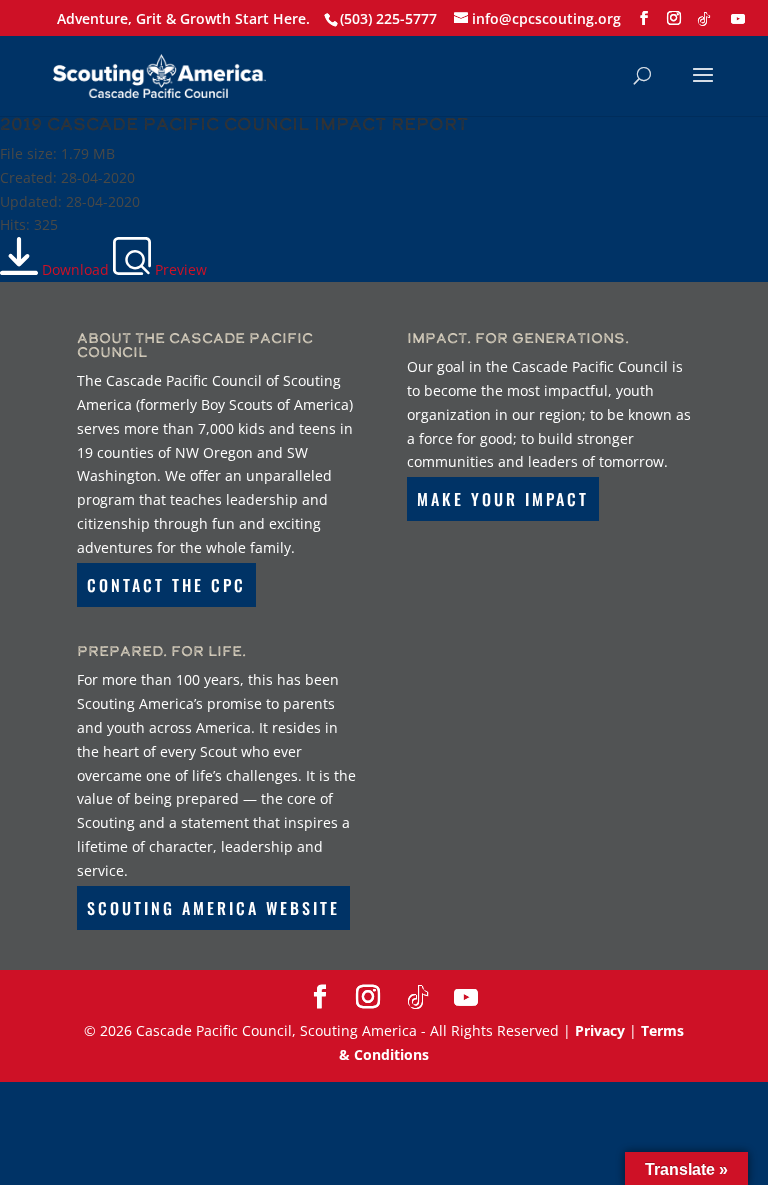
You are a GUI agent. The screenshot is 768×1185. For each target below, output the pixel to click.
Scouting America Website (213, 908)
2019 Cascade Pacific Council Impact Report (234, 123)
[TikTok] (704, 19)
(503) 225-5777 (388, 18)
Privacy (600, 1030)
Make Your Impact (503, 499)
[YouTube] (738, 19)
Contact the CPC (166, 585)
